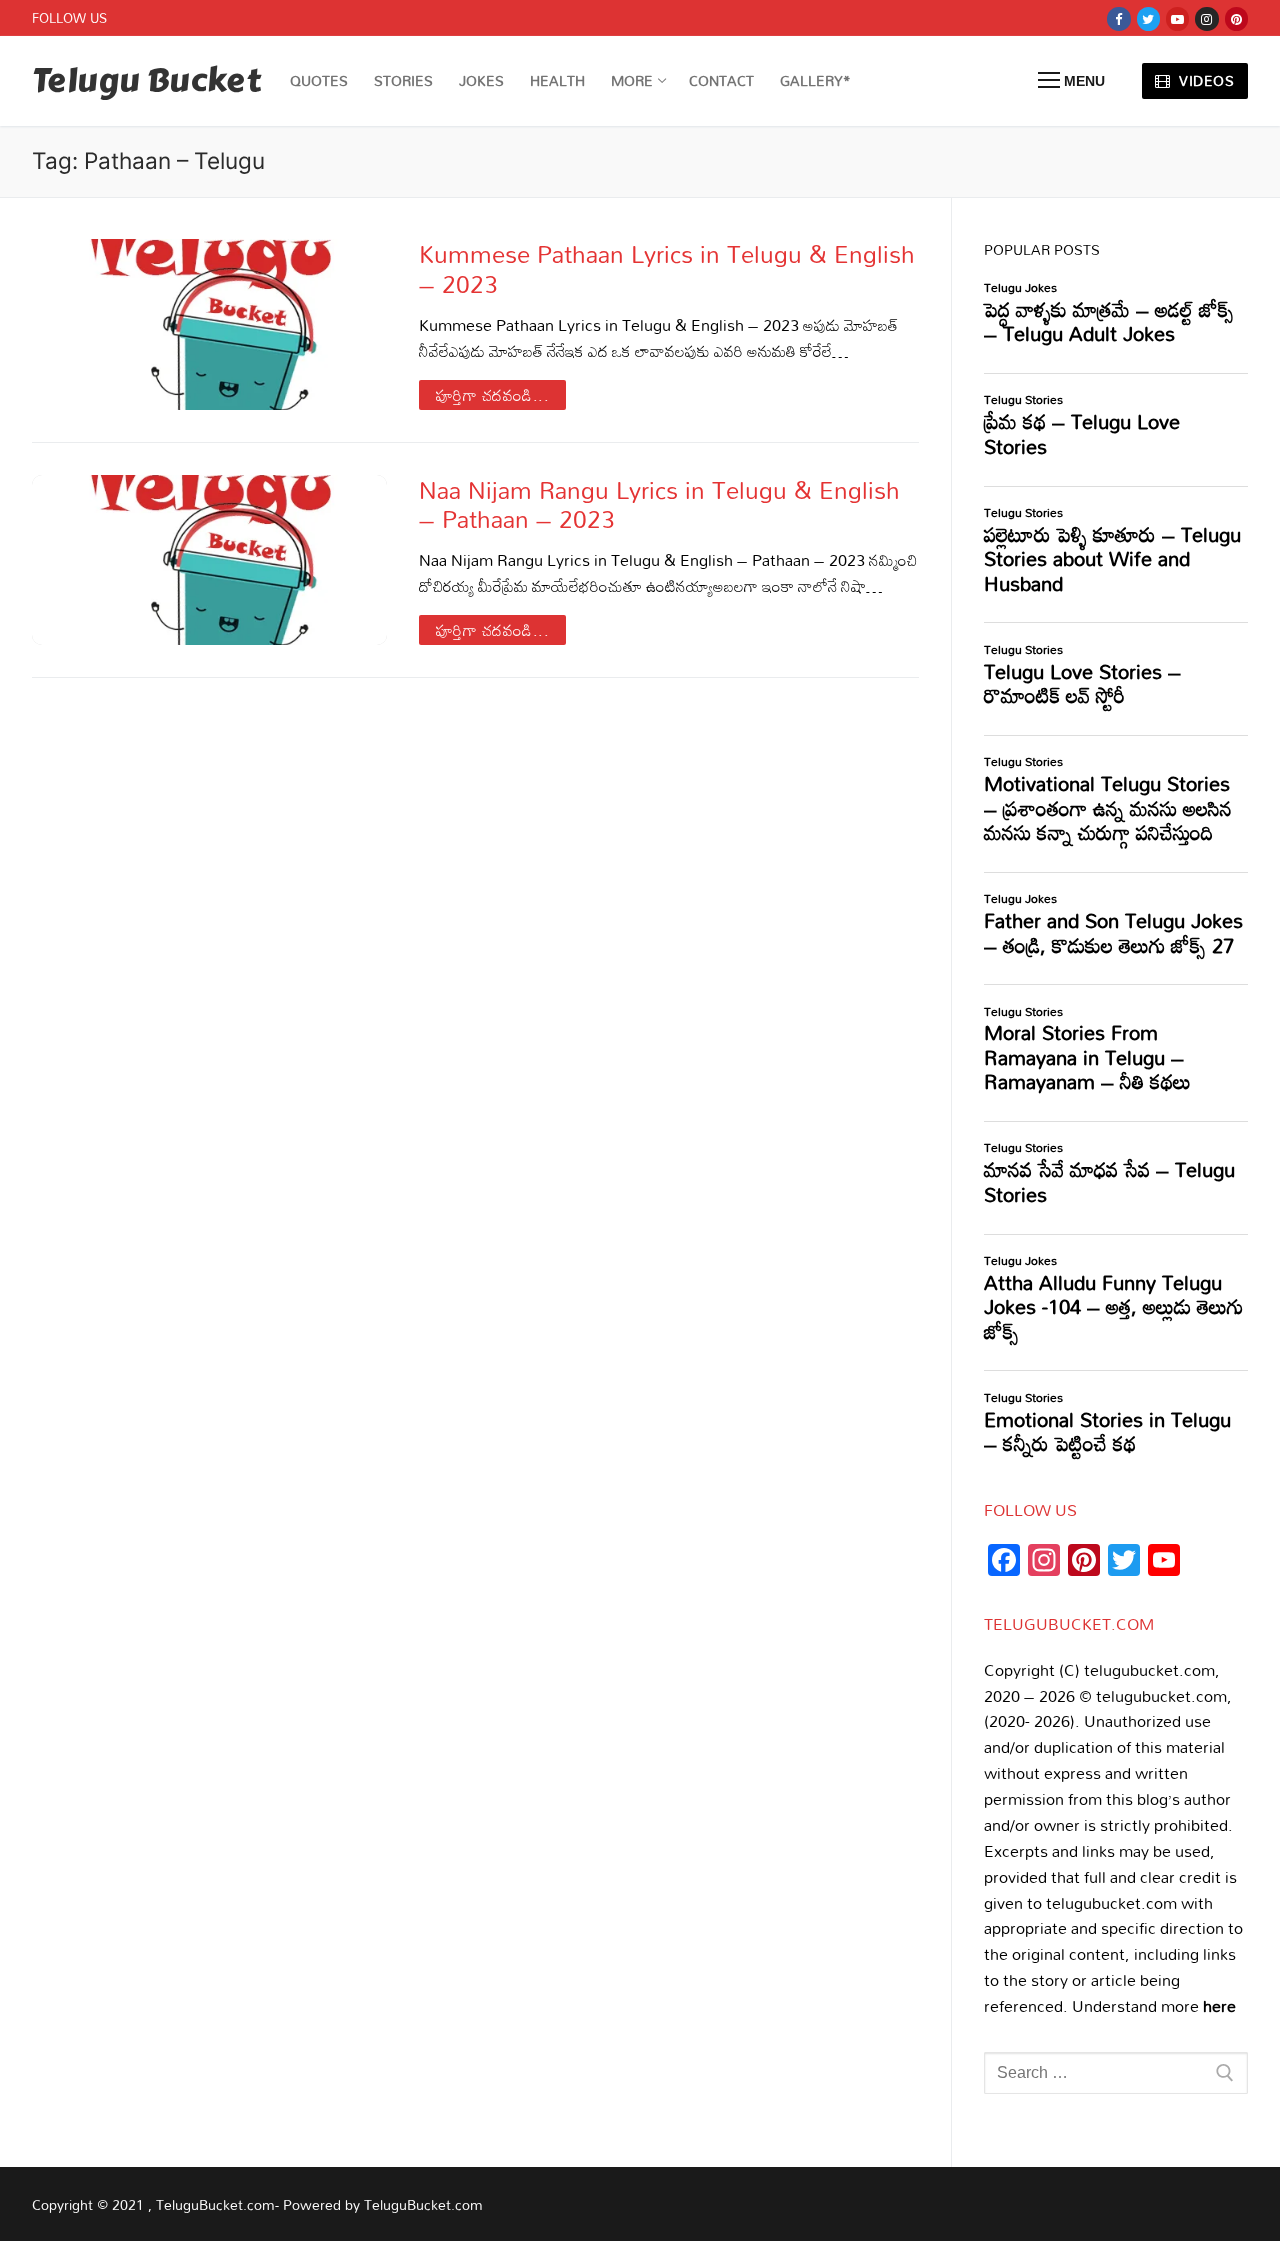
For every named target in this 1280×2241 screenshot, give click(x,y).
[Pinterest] (1236, 18)
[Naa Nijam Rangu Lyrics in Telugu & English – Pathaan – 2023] (209, 560)
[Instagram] (1206, 18)
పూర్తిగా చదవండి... (493, 395)
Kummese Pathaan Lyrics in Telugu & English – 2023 (667, 268)
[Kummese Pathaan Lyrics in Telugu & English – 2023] (209, 324)
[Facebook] (1118, 18)
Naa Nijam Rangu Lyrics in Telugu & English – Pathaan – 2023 (659, 504)
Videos (1205, 80)
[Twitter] (1148, 18)
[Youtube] (1177, 18)
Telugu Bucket (146, 81)
